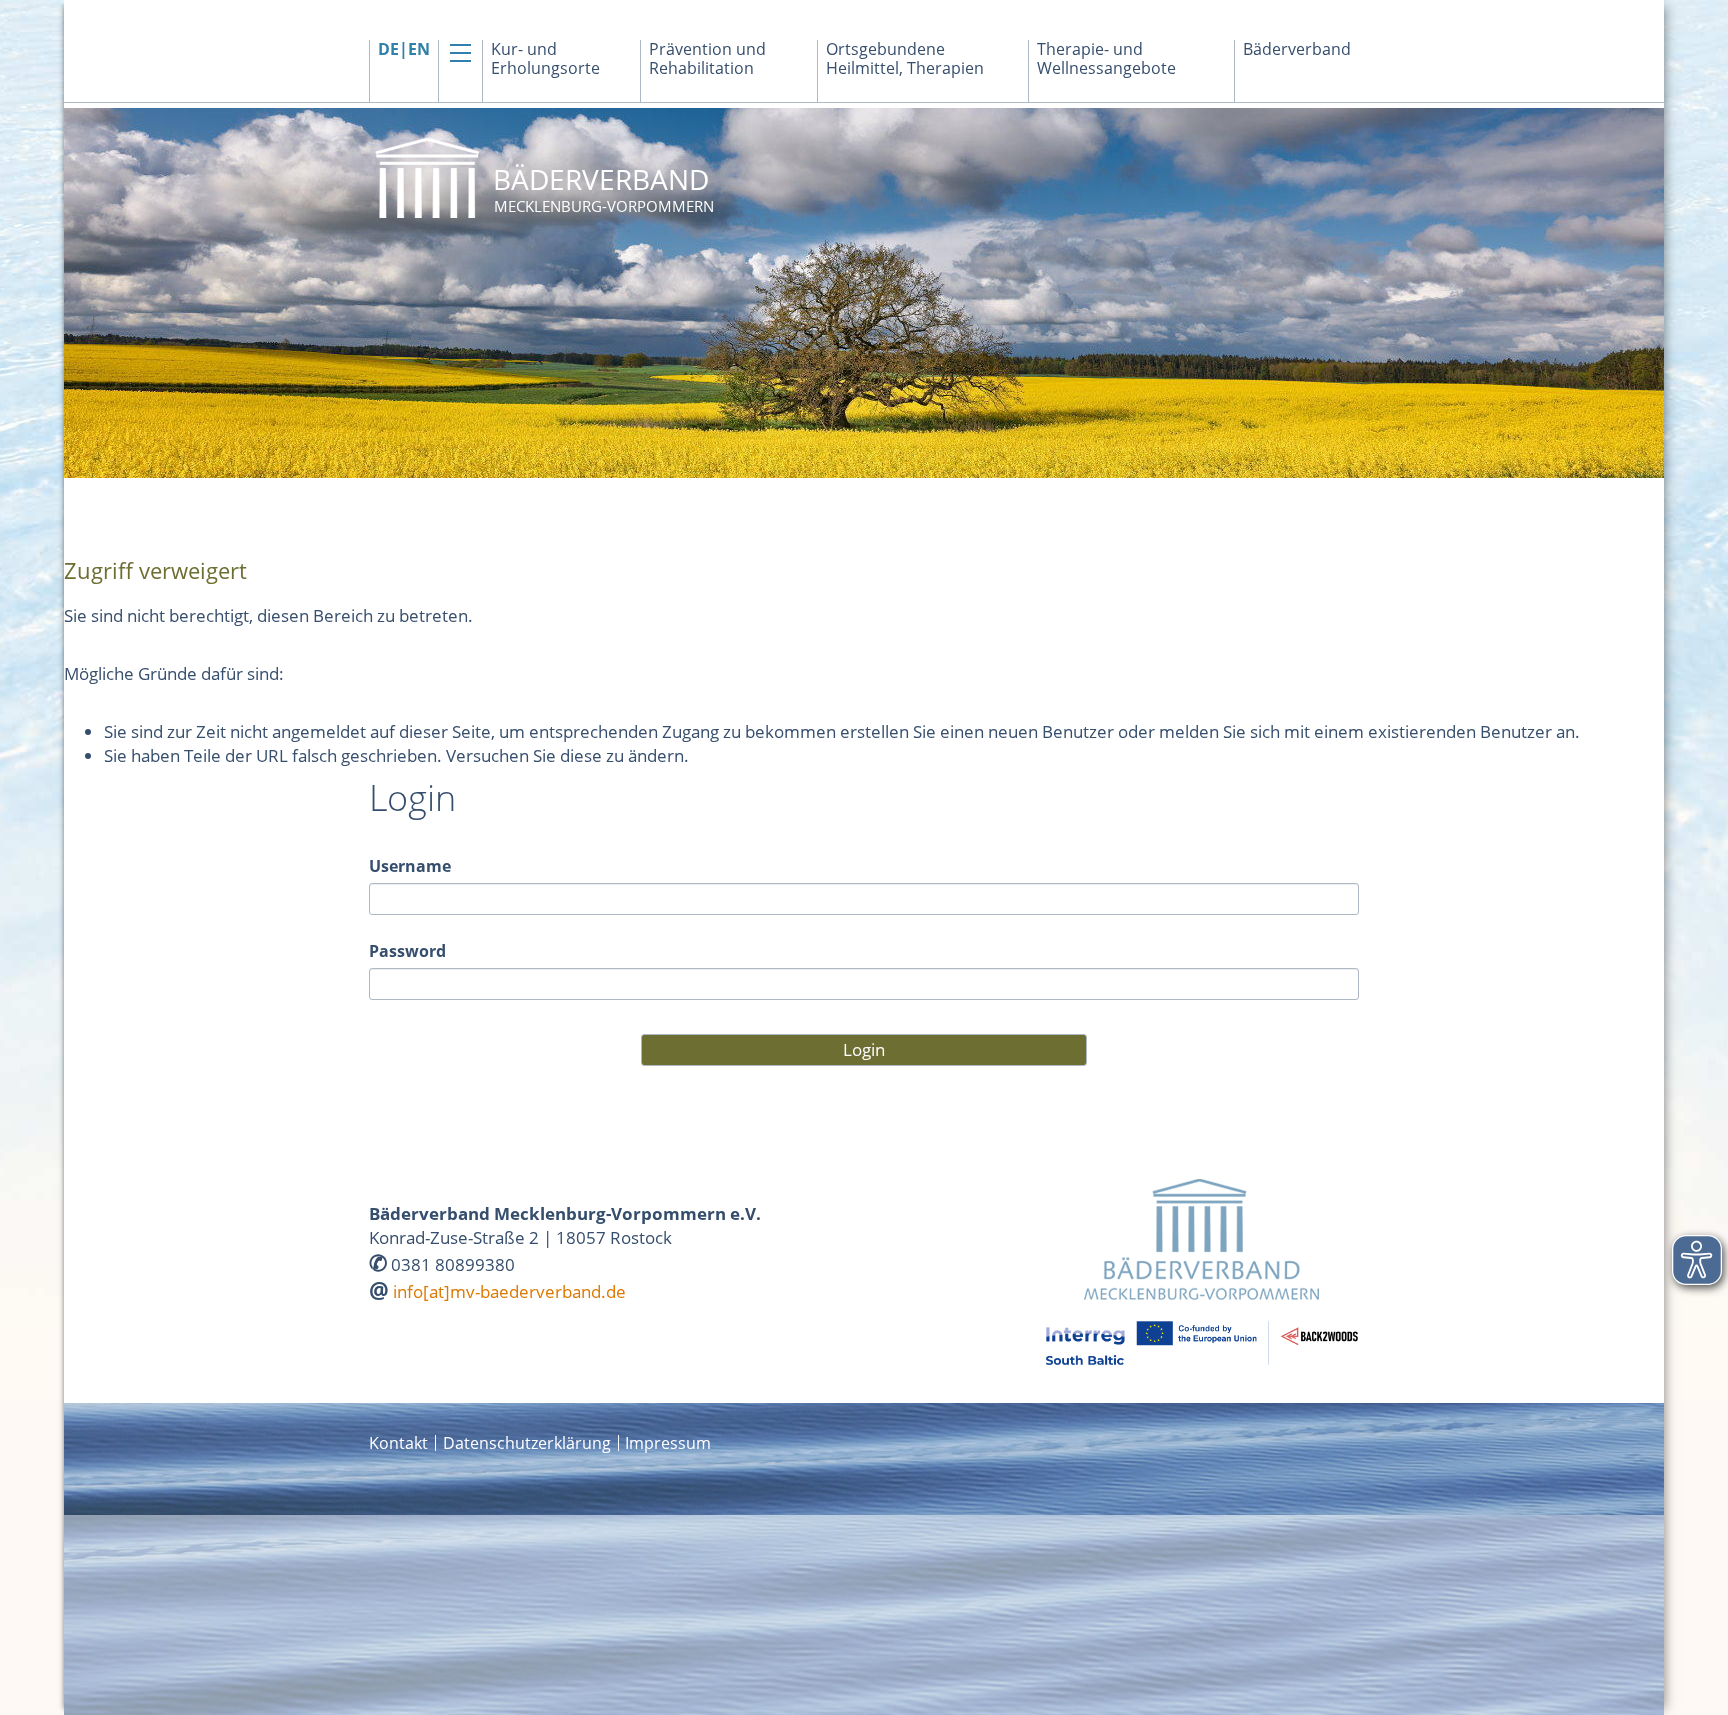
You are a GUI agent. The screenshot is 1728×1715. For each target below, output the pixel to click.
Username (410, 866)
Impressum (668, 1443)
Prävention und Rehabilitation (707, 59)
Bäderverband (1297, 49)
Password (407, 951)
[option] (864, 293)
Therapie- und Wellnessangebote (1106, 59)
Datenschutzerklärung (527, 1443)
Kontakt (398, 1443)
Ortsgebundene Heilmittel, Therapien (905, 59)
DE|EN (404, 49)
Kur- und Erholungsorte (545, 59)
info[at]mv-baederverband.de (509, 1291)
